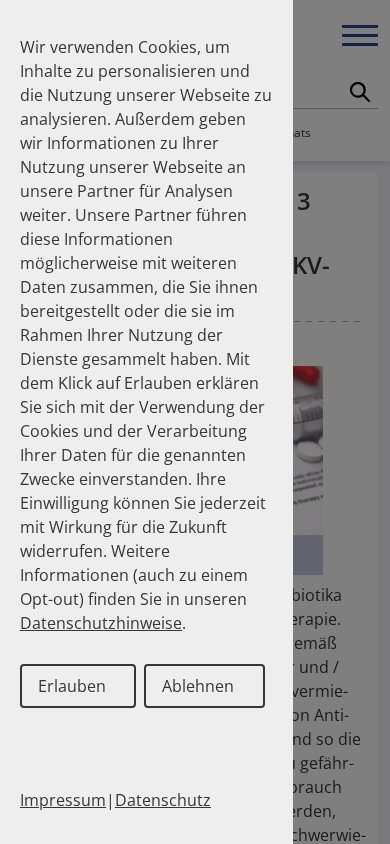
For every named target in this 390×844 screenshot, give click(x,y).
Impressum (63, 800)
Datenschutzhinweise (101, 623)
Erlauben (72, 686)
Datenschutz (163, 800)
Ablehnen (198, 686)
